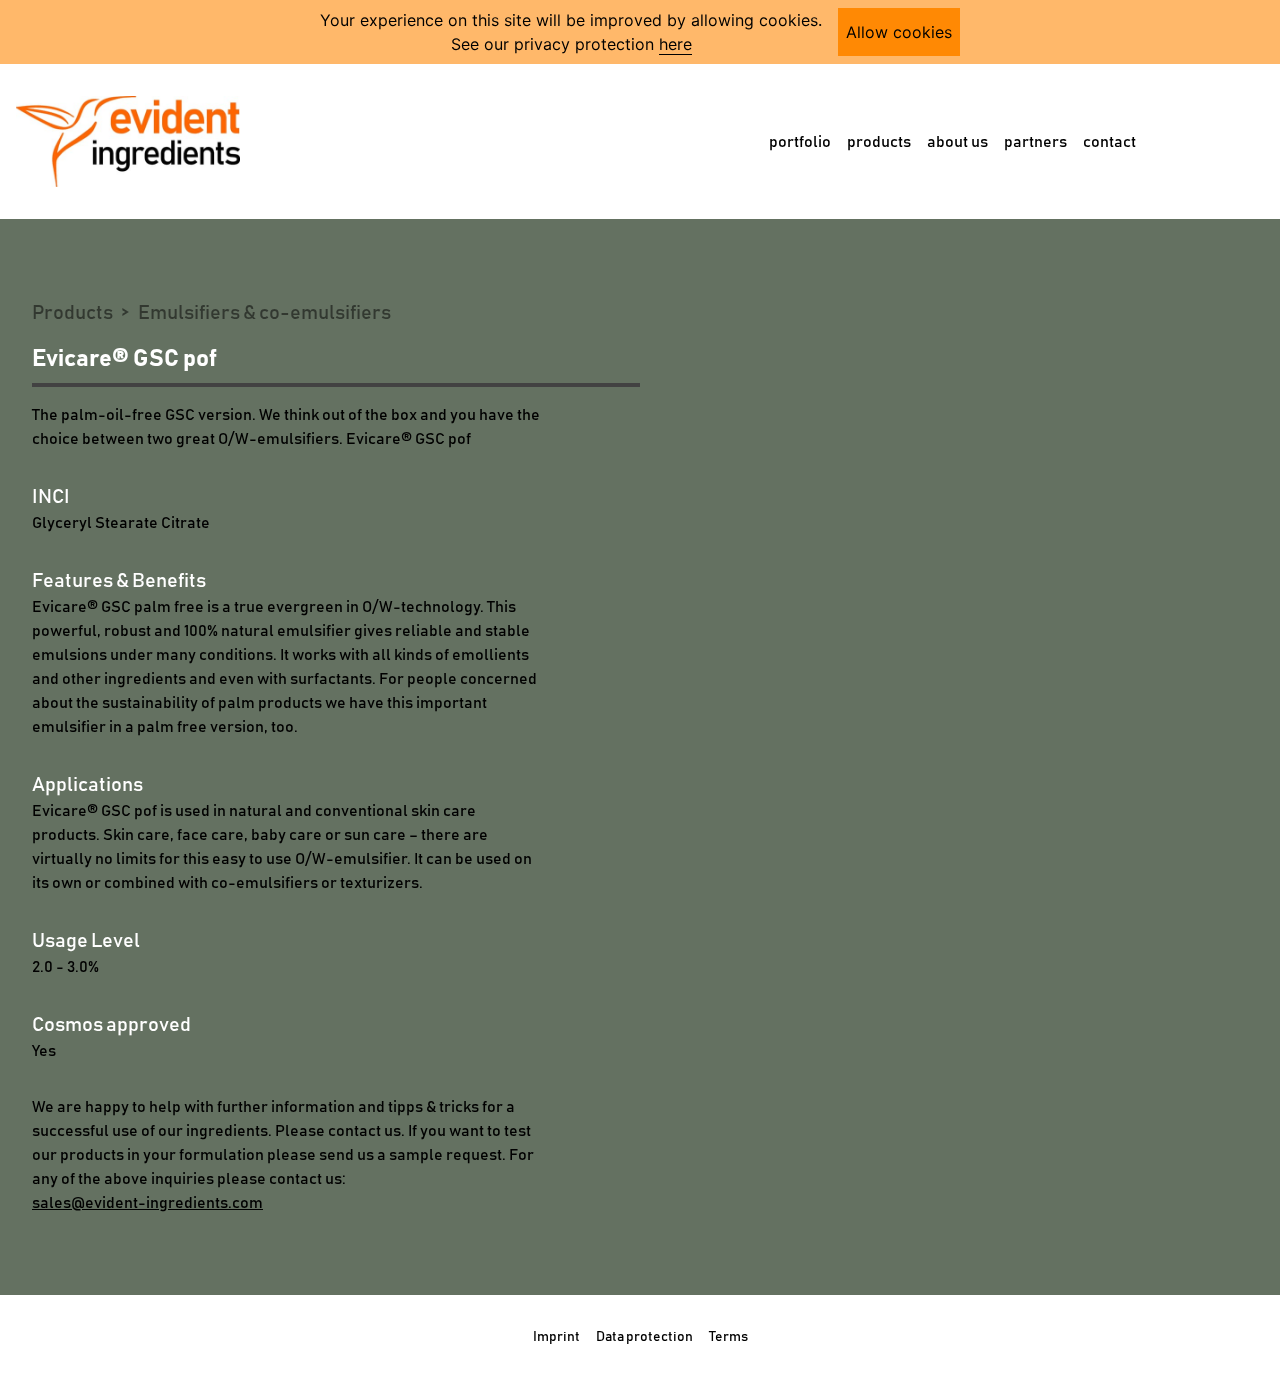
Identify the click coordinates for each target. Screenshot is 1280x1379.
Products (72, 313)
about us (957, 142)
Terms (728, 1337)
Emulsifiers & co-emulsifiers (264, 313)
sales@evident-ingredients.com (147, 1203)
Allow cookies (899, 32)
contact (1109, 142)
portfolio (800, 142)
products (879, 142)
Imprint (556, 1337)
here (675, 44)
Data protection (644, 1337)
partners (1035, 142)
